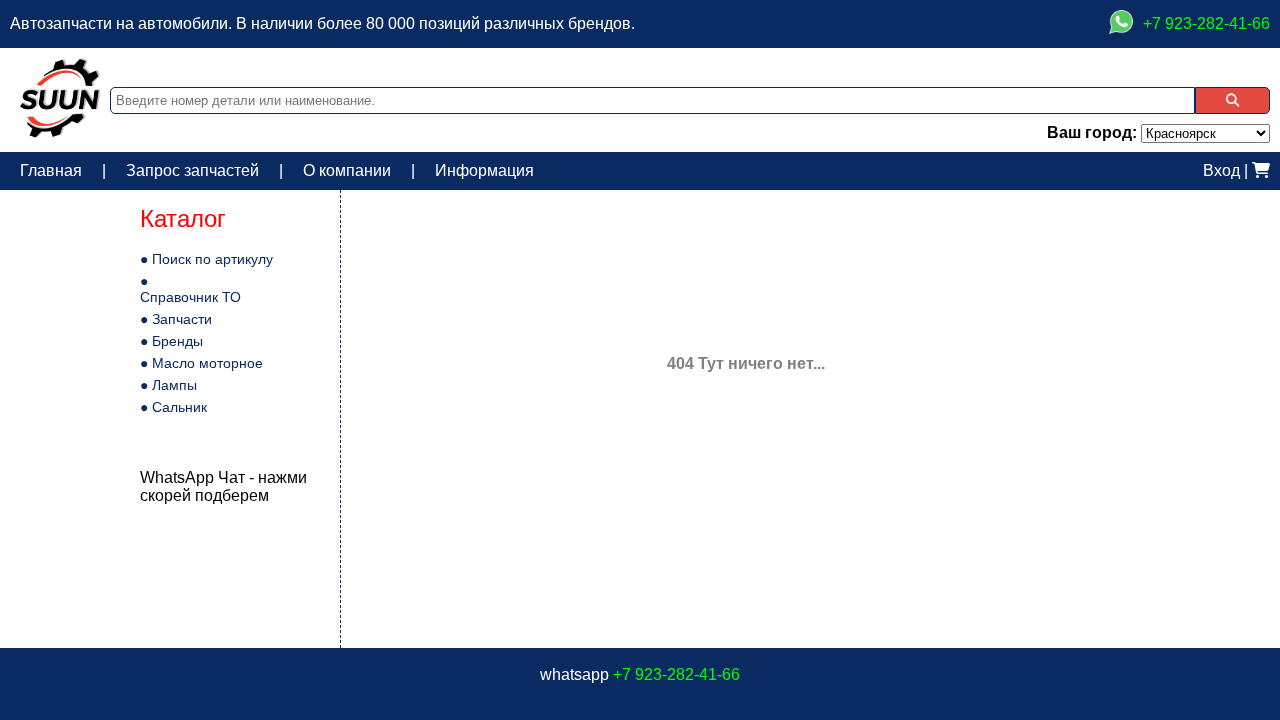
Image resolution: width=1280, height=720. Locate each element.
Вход (1221, 170)
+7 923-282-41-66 (676, 674)
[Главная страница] (60, 132)
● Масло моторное (201, 363)
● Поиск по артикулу (206, 259)
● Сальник (173, 407)
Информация (484, 170)
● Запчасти (176, 319)
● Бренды (171, 341)
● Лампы (168, 385)
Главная (51, 170)
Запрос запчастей (192, 170)
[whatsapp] (1121, 24)
